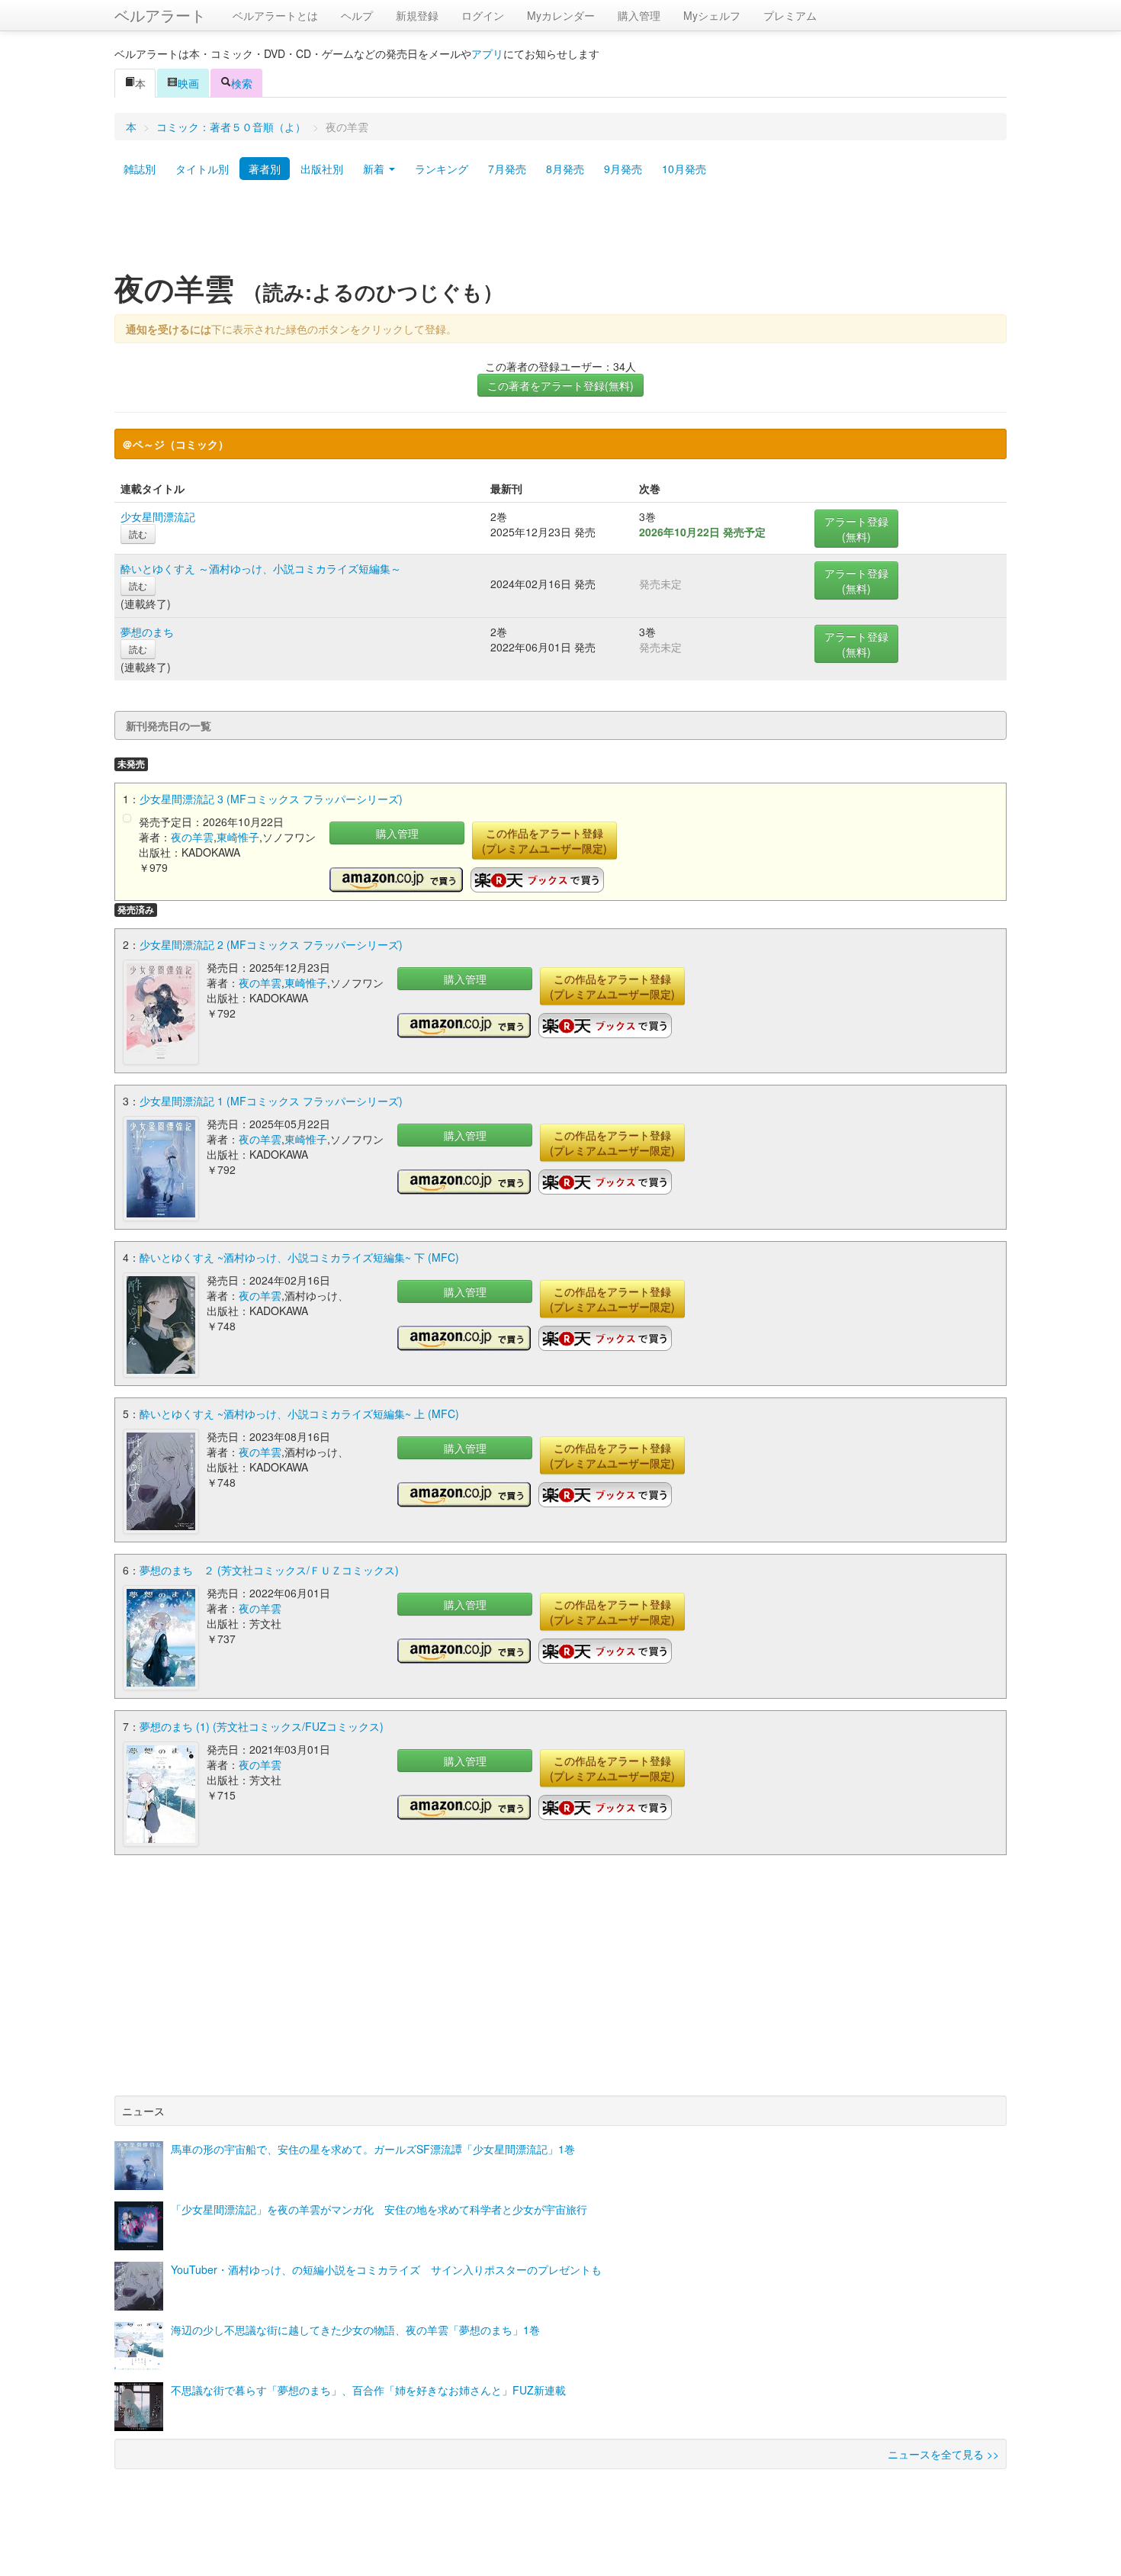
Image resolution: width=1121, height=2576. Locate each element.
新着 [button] (375, 169)
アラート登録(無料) (856, 529)
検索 (242, 83)
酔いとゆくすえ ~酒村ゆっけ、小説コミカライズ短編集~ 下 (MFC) (299, 1257)
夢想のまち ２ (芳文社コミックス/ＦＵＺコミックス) (269, 1570)
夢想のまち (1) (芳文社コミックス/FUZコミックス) (262, 1726)
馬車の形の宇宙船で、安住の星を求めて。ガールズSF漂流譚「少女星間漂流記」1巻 (373, 2149)
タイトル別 (202, 169)
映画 (188, 83)
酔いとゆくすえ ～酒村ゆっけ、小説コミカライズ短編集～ (261, 568)
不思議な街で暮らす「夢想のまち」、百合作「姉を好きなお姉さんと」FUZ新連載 (368, 2390)
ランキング (442, 169)
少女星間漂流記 (158, 516)
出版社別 (322, 169)
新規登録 (417, 15)
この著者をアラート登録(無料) (560, 385)
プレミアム (790, 15)
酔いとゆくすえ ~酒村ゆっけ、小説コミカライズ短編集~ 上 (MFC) (299, 1413)
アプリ (487, 53)
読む (138, 534)
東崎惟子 (238, 837)
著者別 (265, 169)
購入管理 (639, 15)
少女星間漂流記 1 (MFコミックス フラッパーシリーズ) (271, 1101)
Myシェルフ (712, 15)
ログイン (483, 15)
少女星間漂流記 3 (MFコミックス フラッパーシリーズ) (271, 799)
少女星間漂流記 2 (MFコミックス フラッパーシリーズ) (271, 944)
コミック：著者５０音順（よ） (231, 127)
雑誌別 (140, 169)
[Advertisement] (560, 231)
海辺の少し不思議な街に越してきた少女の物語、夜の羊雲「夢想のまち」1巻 (355, 2330)
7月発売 (507, 169)
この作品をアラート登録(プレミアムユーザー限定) (544, 841)
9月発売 (623, 169)
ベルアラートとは (275, 15)
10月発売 (684, 169)
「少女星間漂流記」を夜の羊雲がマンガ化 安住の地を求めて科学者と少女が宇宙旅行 (379, 2209)
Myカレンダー (561, 15)
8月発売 (565, 169)
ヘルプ (357, 15)
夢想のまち (147, 632)
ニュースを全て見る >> (943, 2454)
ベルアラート (160, 15)
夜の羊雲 (192, 837)
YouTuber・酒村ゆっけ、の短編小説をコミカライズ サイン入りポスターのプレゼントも (386, 2269)
